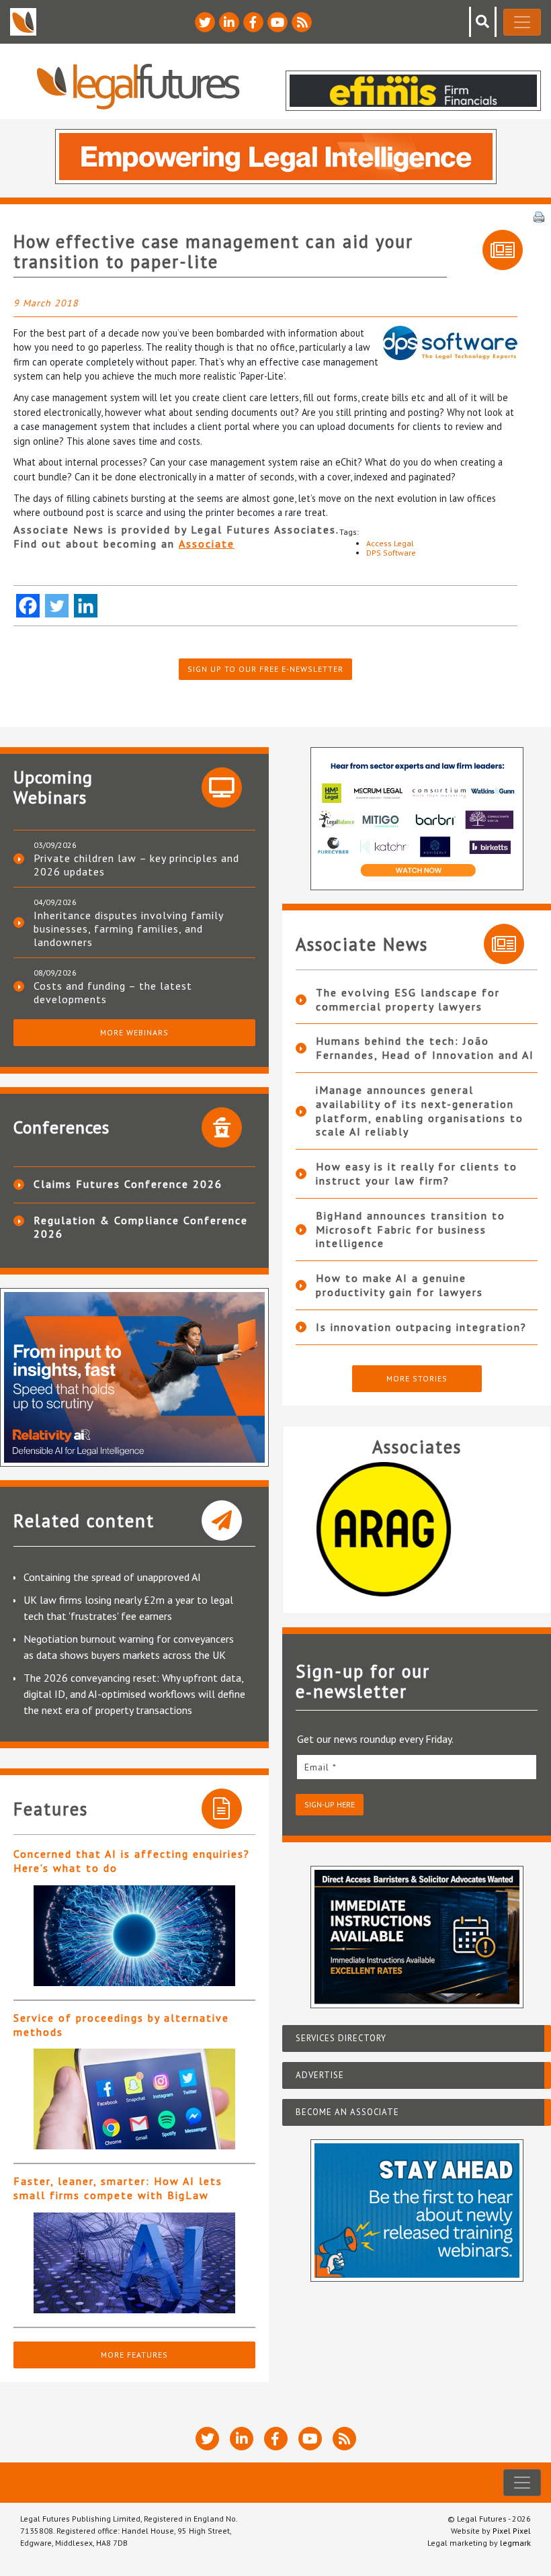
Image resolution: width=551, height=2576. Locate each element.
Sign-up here (330, 1804)
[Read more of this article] (134, 1936)
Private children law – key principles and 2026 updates (136, 865)
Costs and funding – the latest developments (113, 992)
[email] (417, 1767)
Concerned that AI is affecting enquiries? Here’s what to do (132, 1861)
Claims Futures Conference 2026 (128, 1184)
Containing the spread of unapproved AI (112, 1577)
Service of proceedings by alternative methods (121, 2025)
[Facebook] (28, 606)
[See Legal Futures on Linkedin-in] (229, 22)
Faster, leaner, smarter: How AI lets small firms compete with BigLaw (118, 2188)
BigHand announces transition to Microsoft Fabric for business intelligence (411, 1230)
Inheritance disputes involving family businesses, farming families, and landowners (128, 929)
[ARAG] (417, 1529)
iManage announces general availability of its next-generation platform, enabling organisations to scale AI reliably (420, 1111)
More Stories (417, 1378)
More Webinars (134, 1032)
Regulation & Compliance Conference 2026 (141, 1227)
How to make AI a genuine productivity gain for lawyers (399, 1285)
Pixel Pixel (512, 2531)
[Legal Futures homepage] (138, 86)
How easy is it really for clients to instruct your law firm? (417, 1173)
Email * (321, 1767)
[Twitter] (57, 606)
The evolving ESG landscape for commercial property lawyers (408, 999)
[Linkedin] (86, 606)
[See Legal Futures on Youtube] (278, 22)
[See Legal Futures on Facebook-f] (253, 22)
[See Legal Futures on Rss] (302, 22)
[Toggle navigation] (522, 22)
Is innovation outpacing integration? (421, 1327)
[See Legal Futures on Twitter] (205, 22)
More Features (134, 2355)
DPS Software (391, 553)
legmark (515, 2543)
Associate (207, 544)
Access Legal (390, 543)
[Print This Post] (539, 216)
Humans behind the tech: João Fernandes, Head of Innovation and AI (425, 1048)
